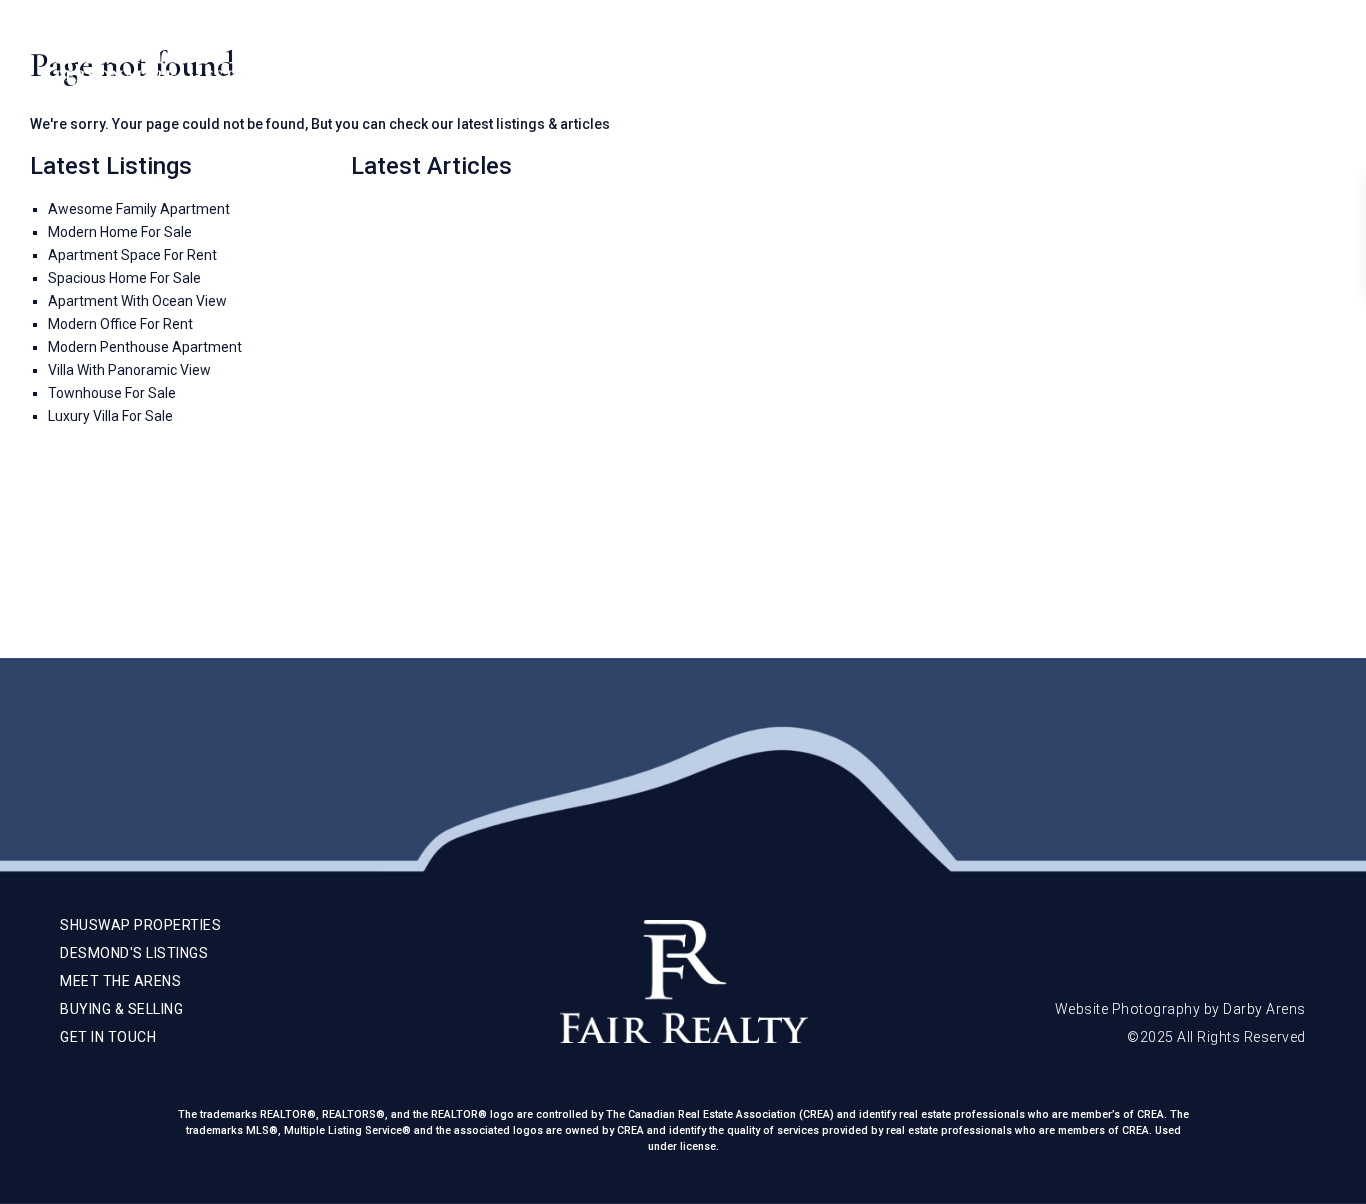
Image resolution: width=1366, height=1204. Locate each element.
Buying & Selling (1071, 60)
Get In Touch (1206, 60)
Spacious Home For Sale (124, 278)
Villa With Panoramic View (129, 370)
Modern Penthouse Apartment (145, 347)
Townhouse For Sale (112, 393)
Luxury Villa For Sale (110, 416)
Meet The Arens (924, 60)
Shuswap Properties (763, 60)
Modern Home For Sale (120, 232)
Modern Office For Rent (120, 324)
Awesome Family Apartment (139, 209)
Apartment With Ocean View (137, 301)
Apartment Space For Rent (132, 255)
